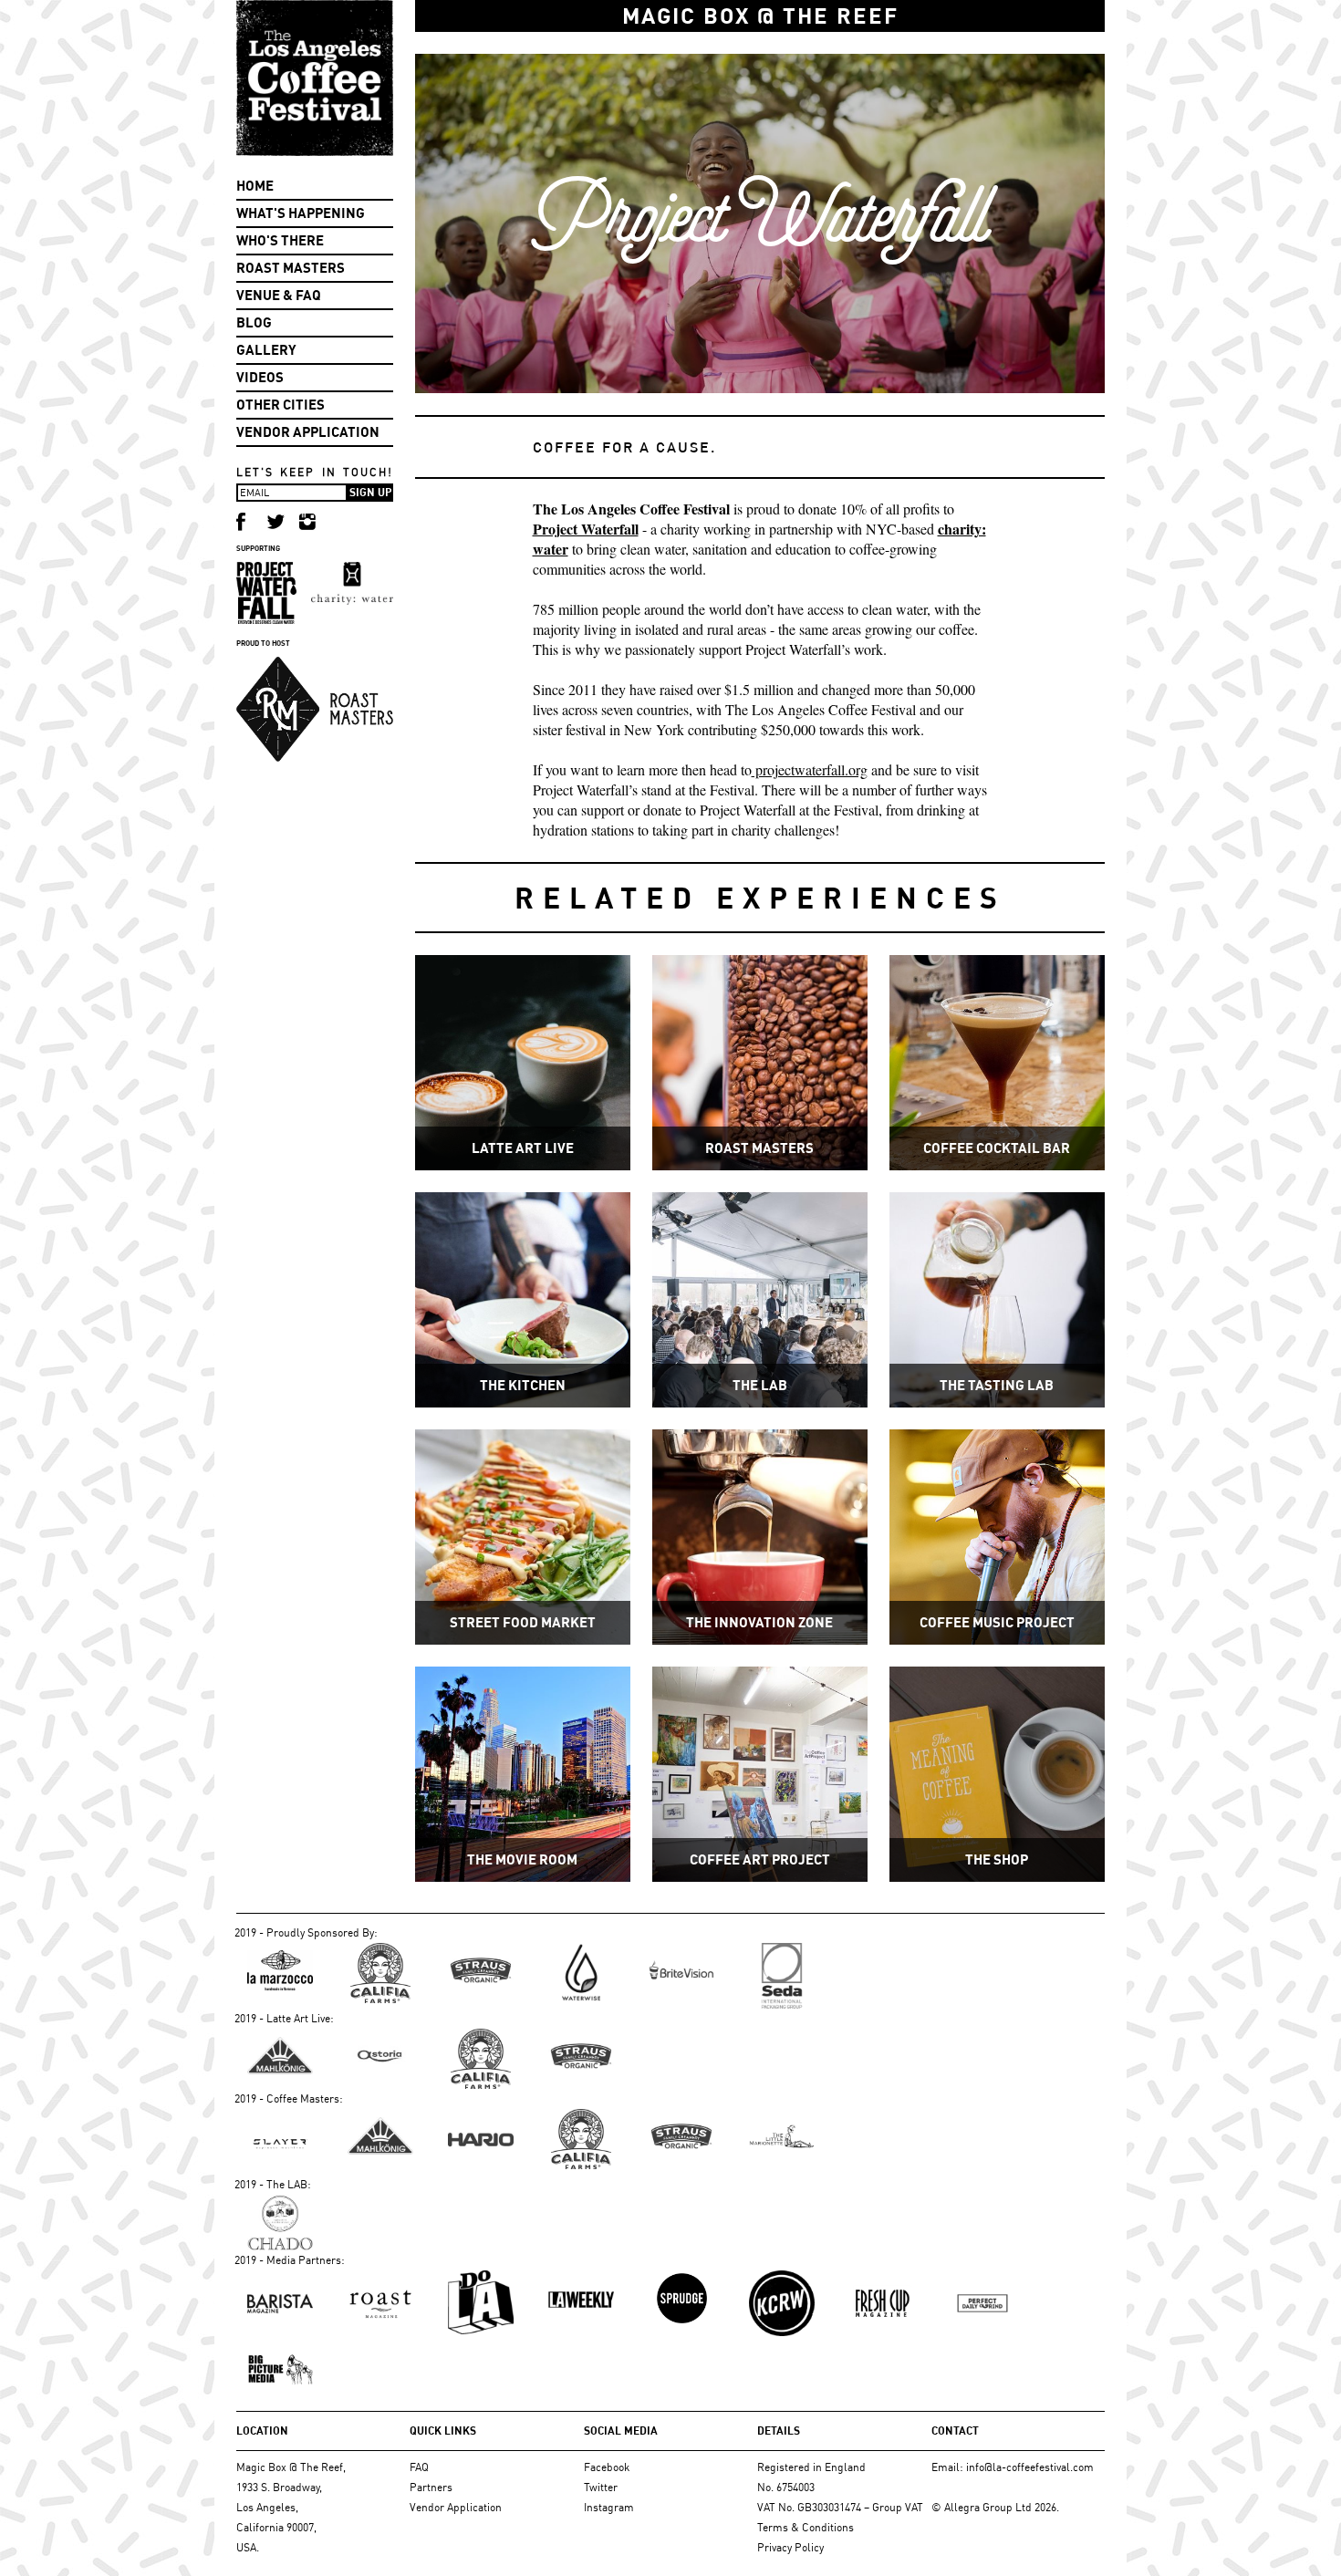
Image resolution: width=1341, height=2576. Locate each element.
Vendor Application (308, 432)
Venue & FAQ (279, 295)
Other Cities (281, 405)
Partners (431, 2487)
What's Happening (301, 213)
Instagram (609, 2507)
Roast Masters (291, 268)
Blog (254, 322)
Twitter (601, 2487)
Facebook (607, 2467)
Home (255, 186)
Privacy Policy (790, 2547)
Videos (260, 377)
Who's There (280, 240)
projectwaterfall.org (810, 769)
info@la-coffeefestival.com (1030, 2467)
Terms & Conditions (806, 2527)
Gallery (266, 350)
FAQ (419, 2467)
